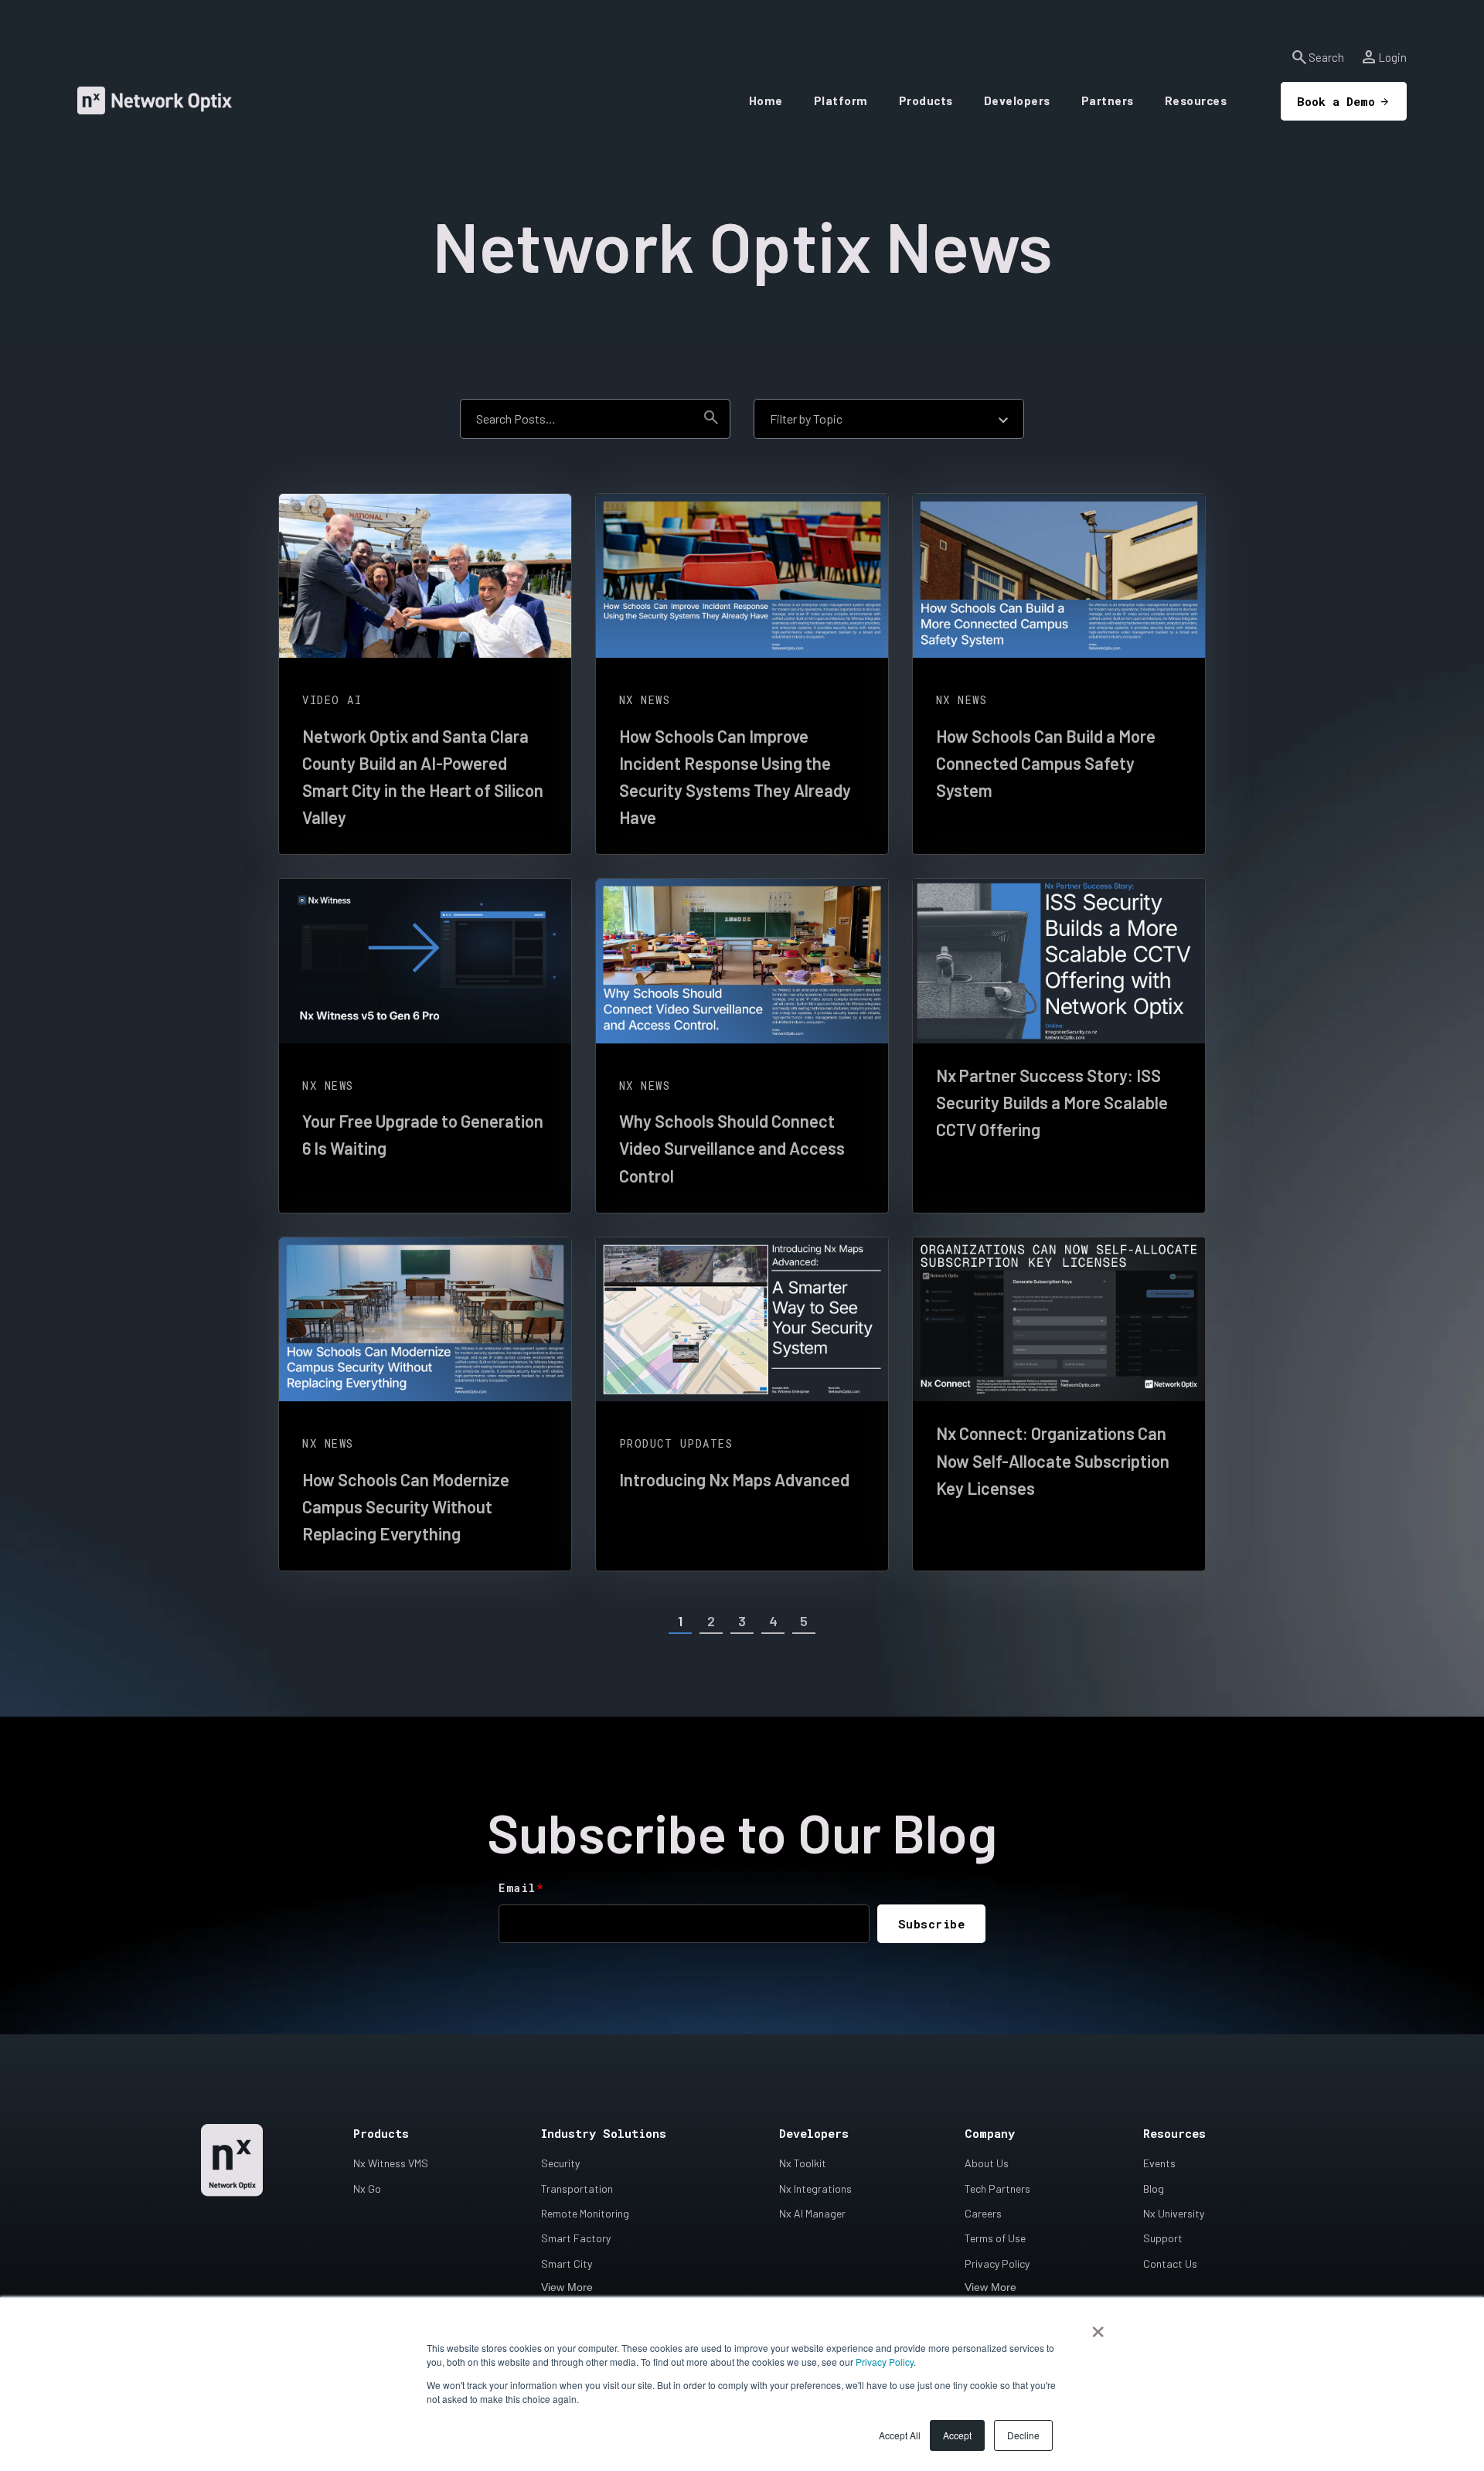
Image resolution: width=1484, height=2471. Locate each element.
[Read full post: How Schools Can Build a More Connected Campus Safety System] (1059, 576)
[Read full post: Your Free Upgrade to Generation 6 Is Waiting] (425, 961)
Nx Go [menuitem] (367, 2189)
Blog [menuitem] (1154, 2189)
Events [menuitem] (1159, 2163)
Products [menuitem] (381, 2133)
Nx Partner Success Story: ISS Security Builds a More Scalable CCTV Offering (1052, 1102)
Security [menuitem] (560, 2163)
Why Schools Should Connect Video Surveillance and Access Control (732, 1148)
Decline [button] (1023, 2435)
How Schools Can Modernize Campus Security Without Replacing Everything (406, 1506)
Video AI (332, 700)
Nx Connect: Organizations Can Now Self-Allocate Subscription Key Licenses (1053, 1460)
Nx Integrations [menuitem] (815, 2189)
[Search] (711, 419)
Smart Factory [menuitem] (576, 2238)
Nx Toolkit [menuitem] (803, 2163)
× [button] (1098, 2326)
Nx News (645, 700)
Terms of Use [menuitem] (995, 2238)
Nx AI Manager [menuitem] (812, 2213)
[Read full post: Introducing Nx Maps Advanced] (742, 1320)
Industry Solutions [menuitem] (604, 2133)
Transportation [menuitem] (577, 2189)
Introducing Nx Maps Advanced (734, 1479)
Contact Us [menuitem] (1170, 2263)
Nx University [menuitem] (1174, 2213)
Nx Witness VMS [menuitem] (391, 2163)
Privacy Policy (885, 2362)
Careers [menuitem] (983, 2213)
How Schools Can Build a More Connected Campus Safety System (1046, 763)
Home (766, 100)
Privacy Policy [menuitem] (997, 2263)
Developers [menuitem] (814, 2133)
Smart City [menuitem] (567, 2263)
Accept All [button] (900, 2435)
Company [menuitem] (990, 2133)
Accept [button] (957, 2435)
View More (567, 2287)
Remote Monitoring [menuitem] (585, 2213)
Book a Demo (1336, 101)
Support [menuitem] (1163, 2238)
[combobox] (577, 419)
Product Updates (676, 1443)
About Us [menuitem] (987, 2163)
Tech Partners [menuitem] (997, 2189)
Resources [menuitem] (1174, 2133)
